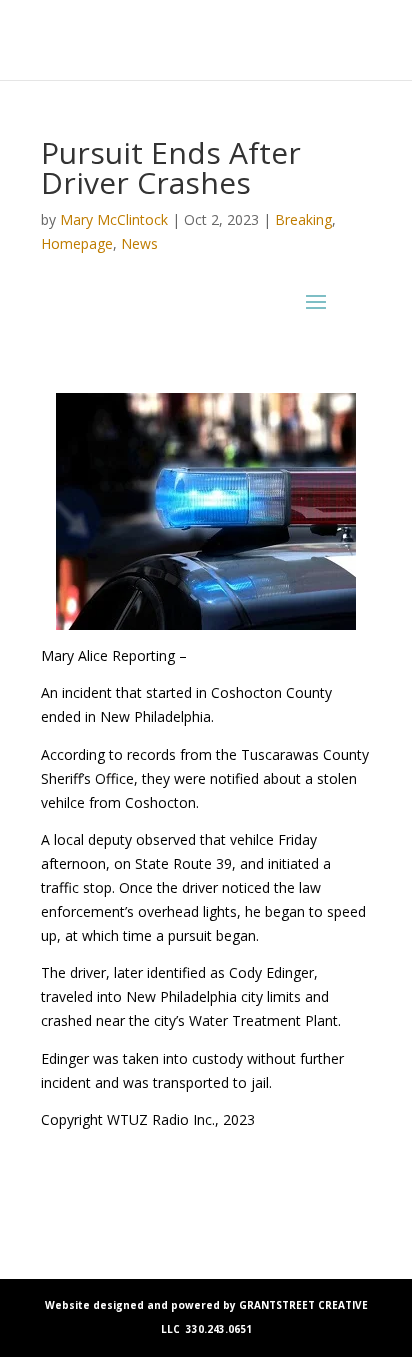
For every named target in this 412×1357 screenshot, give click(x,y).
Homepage (77, 243)
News (139, 243)
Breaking (303, 219)
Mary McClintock (114, 219)
